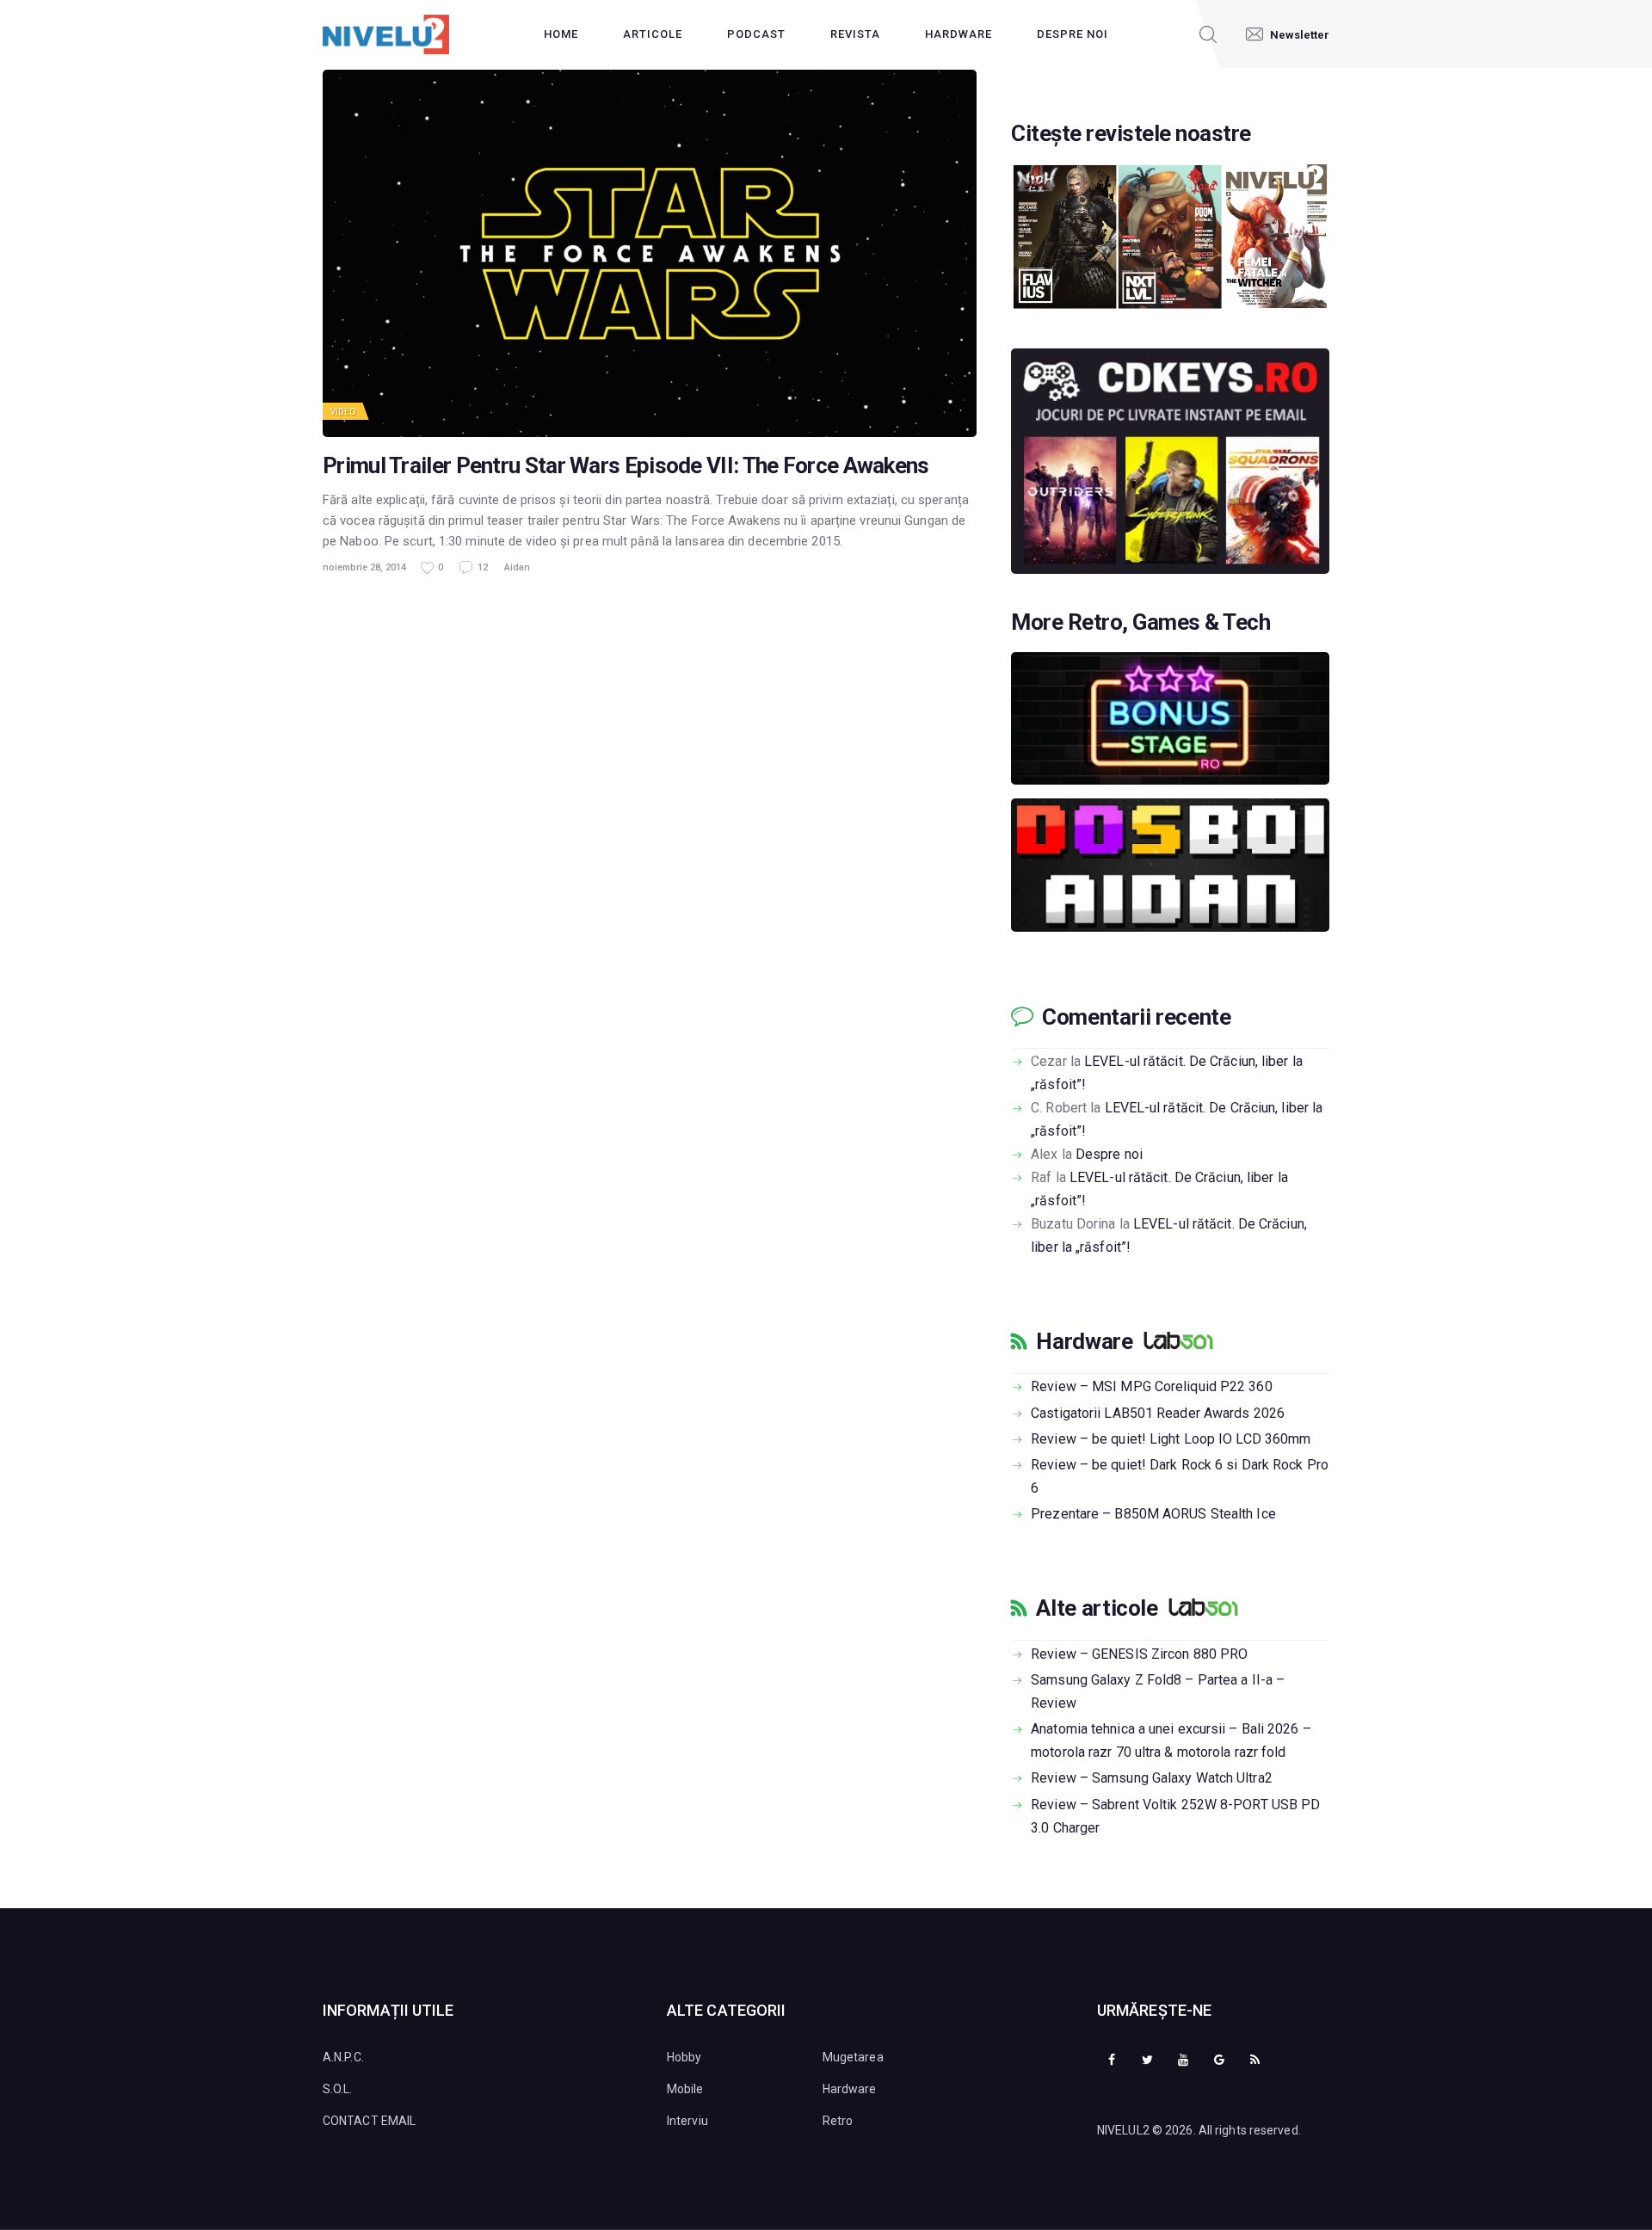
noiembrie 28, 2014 (364, 567)
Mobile (685, 2089)
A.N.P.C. (343, 2057)
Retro (838, 2121)
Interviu (687, 2121)
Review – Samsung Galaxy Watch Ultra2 (1152, 1778)
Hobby (684, 2057)
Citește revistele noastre (1131, 134)
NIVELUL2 (1123, 2130)
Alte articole (1097, 1608)
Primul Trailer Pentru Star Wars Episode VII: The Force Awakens (626, 466)
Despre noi (1109, 1154)
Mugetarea (853, 2057)
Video (344, 412)
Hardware (1084, 1341)
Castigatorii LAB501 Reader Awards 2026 (1158, 1413)
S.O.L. (338, 2089)
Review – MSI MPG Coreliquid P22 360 (1152, 1386)
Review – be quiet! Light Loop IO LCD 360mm (1171, 1439)
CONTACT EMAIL (369, 2121)
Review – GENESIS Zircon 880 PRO (1139, 1654)
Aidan (517, 567)
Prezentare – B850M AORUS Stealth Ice (1153, 1514)
